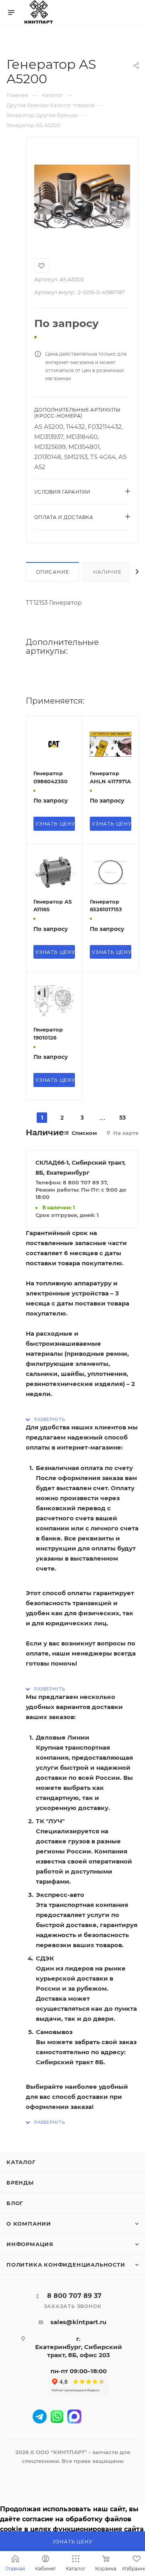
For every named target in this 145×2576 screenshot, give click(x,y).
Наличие (107, 572)
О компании (29, 2224)
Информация (30, 2244)
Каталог (21, 2162)
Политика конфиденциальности (66, 2265)
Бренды (20, 2183)
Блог (15, 2203)
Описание (52, 572)
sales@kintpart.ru (78, 2322)
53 (122, 1118)
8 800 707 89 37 (74, 2296)
